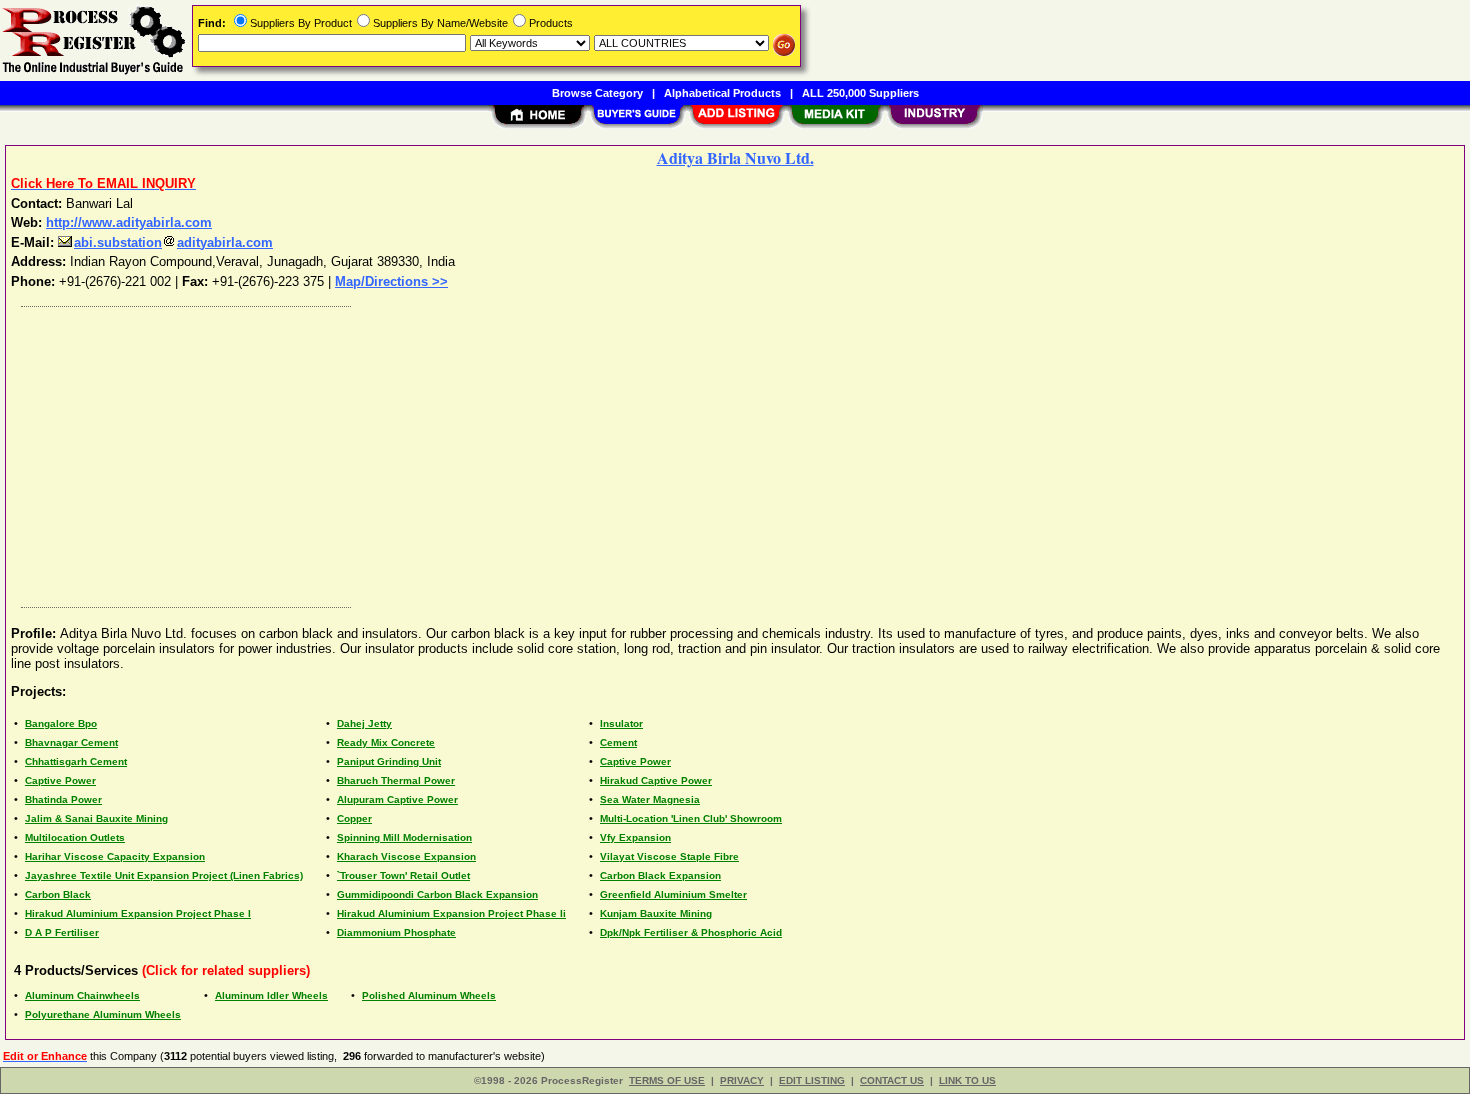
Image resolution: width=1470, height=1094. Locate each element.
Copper (354, 818)
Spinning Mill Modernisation (404, 837)
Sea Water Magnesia (650, 799)
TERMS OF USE (667, 1080)
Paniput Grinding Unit (389, 761)
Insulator (621, 723)
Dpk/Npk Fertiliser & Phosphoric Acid (691, 932)
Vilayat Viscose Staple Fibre (669, 856)
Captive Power (635, 761)
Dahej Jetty (364, 723)
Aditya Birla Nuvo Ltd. (735, 157)
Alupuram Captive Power (397, 799)
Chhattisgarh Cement (76, 761)
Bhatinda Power (63, 799)
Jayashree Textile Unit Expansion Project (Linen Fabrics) (164, 875)
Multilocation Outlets (75, 837)
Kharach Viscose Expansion (406, 856)
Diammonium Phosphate (396, 932)
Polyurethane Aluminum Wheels (103, 1014)
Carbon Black (58, 894)
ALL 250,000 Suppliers (860, 93)
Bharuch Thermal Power (396, 780)
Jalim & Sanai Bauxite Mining (96, 818)
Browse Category (597, 93)
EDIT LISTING (812, 1080)
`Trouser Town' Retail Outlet (403, 875)
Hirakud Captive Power (656, 780)
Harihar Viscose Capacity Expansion (115, 856)
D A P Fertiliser (62, 932)
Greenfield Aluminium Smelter (673, 894)
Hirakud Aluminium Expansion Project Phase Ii (451, 913)
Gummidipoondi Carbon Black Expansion (437, 894)
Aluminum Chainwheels (82, 995)
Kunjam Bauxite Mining (656, 913)
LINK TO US (967, 1080)
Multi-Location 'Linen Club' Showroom (691, 818)
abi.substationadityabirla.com (173, 242)
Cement (618, 742)
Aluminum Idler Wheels (271, 995)
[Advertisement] (613, 452)
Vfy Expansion (635, 837)
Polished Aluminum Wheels (429, 995)
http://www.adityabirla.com (129, 222)
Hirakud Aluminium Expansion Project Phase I (138, 913)
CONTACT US (892, 1080)
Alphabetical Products (722, 93)
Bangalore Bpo (61, 723)
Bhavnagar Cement (71, 742)
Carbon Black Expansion (660, 875)
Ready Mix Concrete (386, 742)
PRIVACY (742, 1080)
